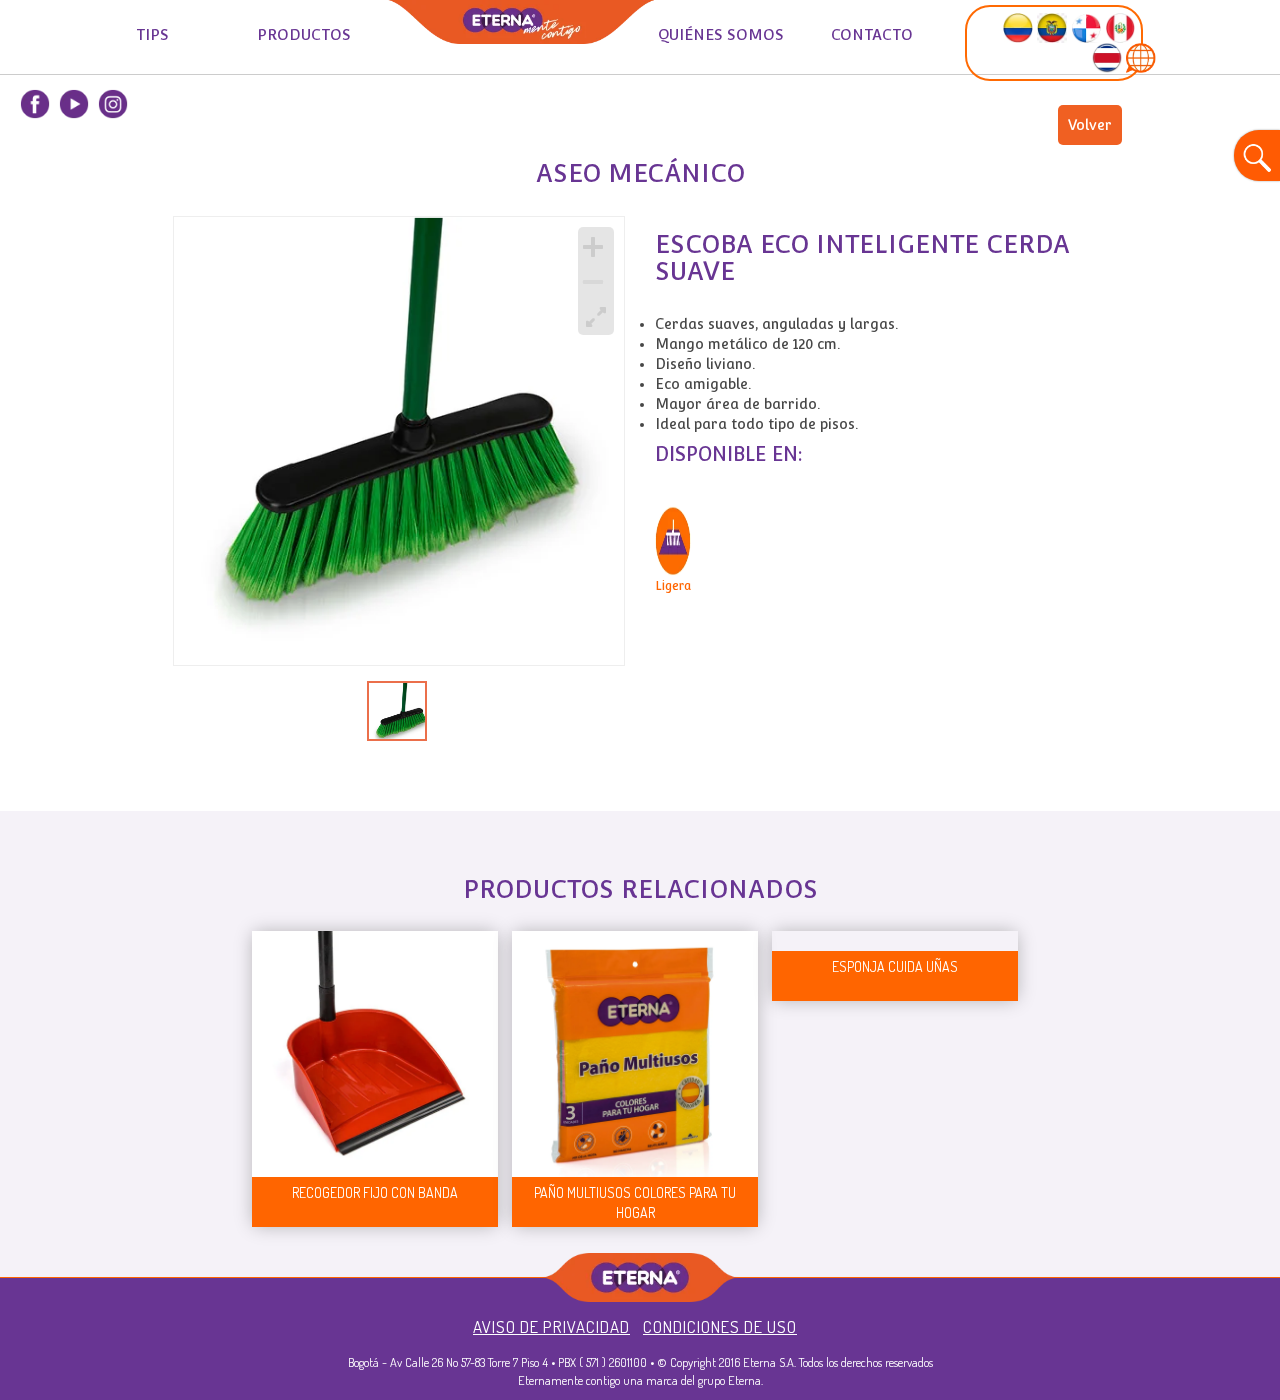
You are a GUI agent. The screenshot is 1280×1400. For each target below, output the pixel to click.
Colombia (35, 149)
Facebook (35, 104)
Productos (304, 34)
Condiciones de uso (720, 1326)
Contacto (872, 34)
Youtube (74, 104)
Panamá (113, 149)
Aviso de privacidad (551, 1326)
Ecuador (74, 149)
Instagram (113, 104)
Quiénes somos (721, 34)
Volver (1090, 125)
